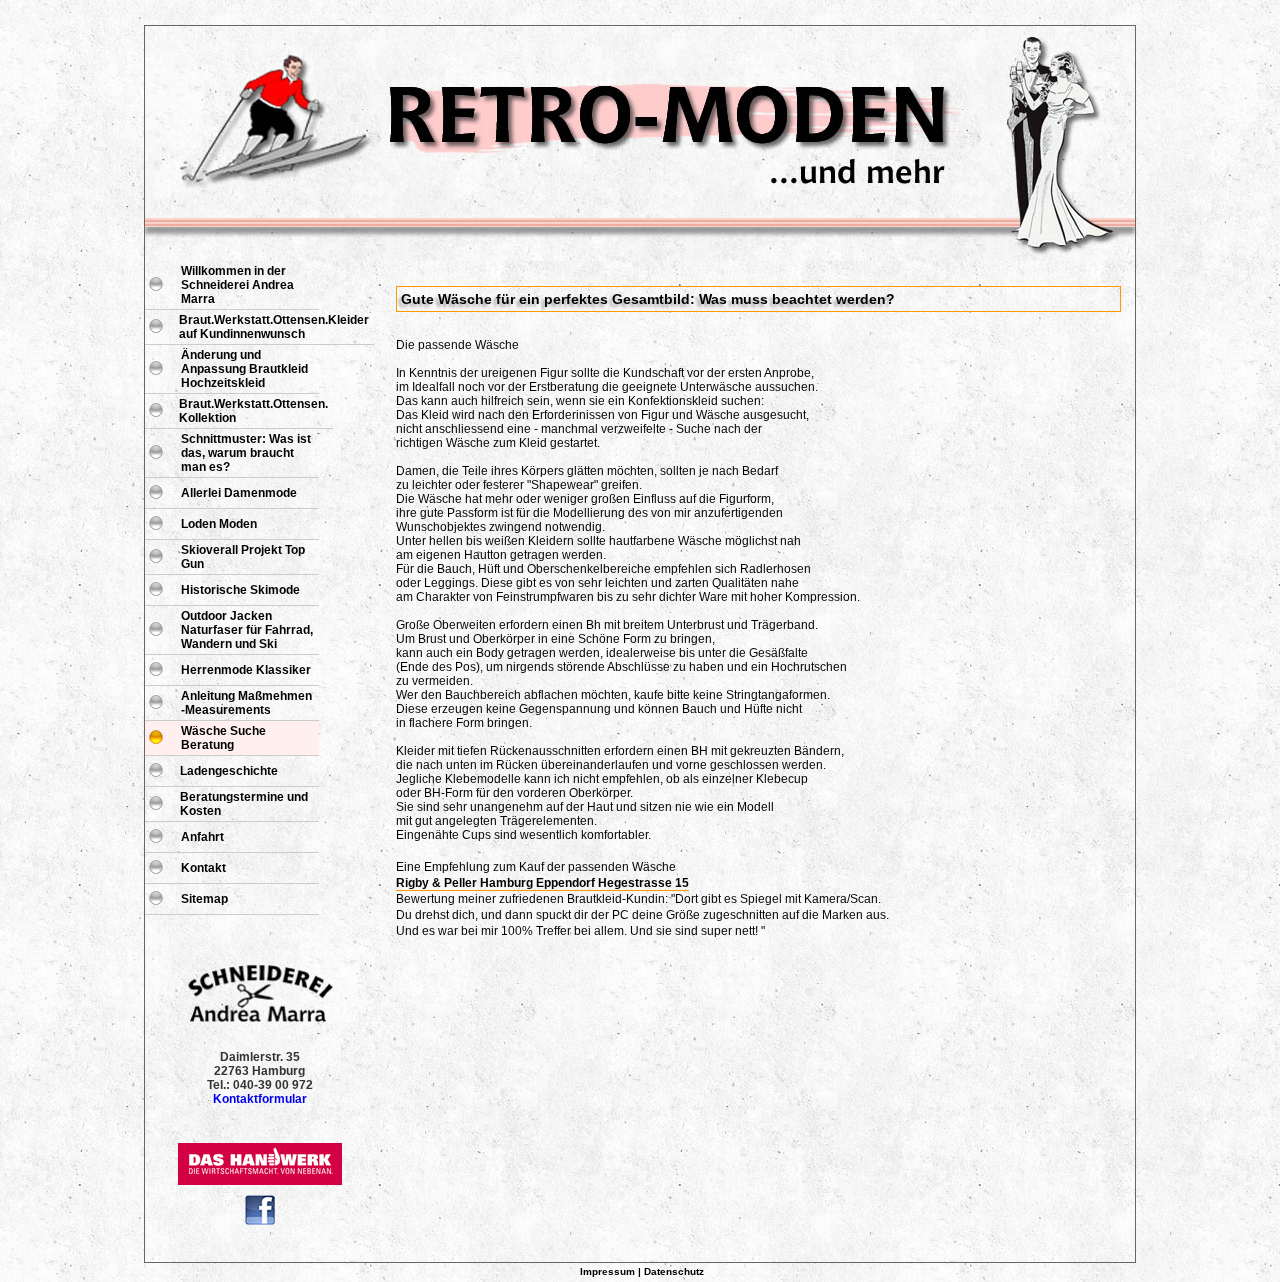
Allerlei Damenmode (239, 493)
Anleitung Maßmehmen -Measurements (246, 703)
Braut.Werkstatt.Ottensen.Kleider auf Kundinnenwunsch (274, 327)
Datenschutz (674, 1271)
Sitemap (204, 899)
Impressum (607, 1271)
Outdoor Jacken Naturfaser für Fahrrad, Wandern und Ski (247, 630)
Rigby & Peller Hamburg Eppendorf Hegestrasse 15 (542, 883)
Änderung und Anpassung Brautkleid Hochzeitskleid (244, 369)
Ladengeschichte (229, 771)
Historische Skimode (240, 590)
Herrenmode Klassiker (246, 670)
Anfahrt (202, 837)
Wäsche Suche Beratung (223, 738)
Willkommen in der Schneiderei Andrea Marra (237, 285)
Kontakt (203, 868)
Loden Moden (219, 524)
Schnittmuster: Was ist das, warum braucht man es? (246, 453)
